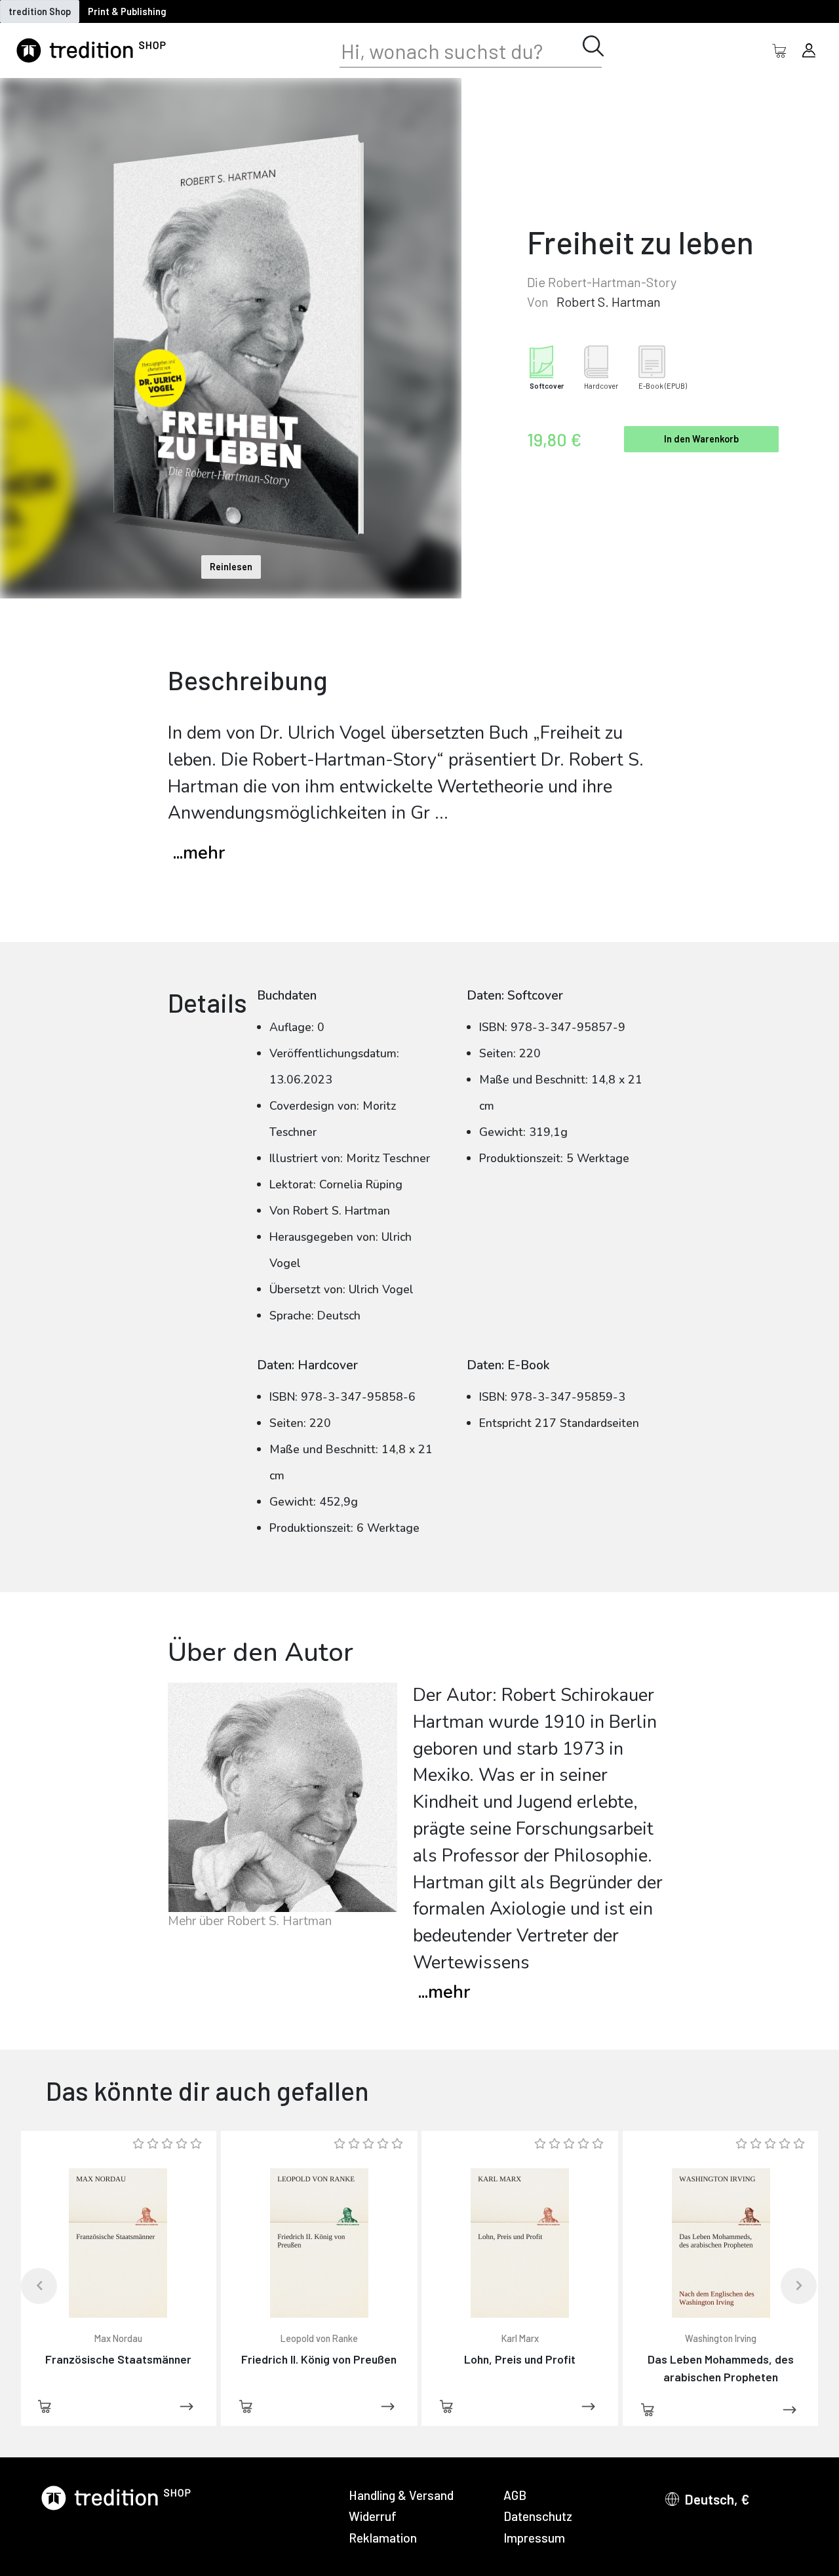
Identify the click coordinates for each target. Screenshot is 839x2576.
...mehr (199, 853)
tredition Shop (40, 11)
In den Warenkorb (701, 439)
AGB (515, 2495)
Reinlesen (231, 567)
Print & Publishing (127, 11)
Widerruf (373, 2516)
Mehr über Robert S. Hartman (250, 1921)
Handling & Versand (401, 2495)
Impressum (534, 2538)
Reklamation (383, 2538)
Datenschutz (538, 2516)
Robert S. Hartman (609, 302)
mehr (444, 1992)
